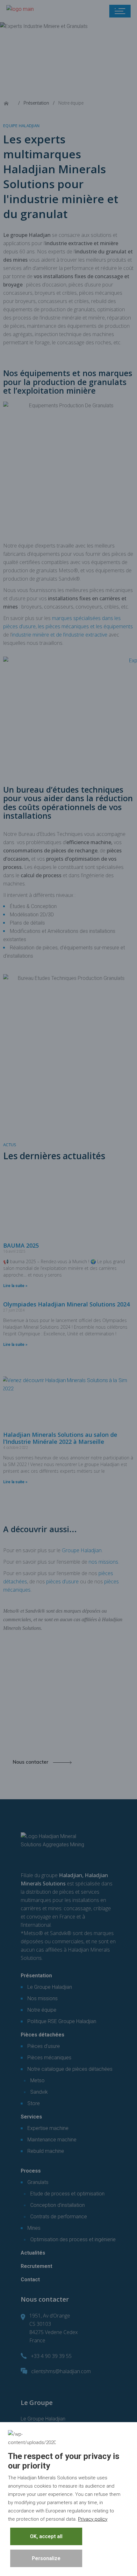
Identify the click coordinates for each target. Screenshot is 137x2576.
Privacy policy (93, 2519)
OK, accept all (46, 2536)
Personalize (46, 2558)
